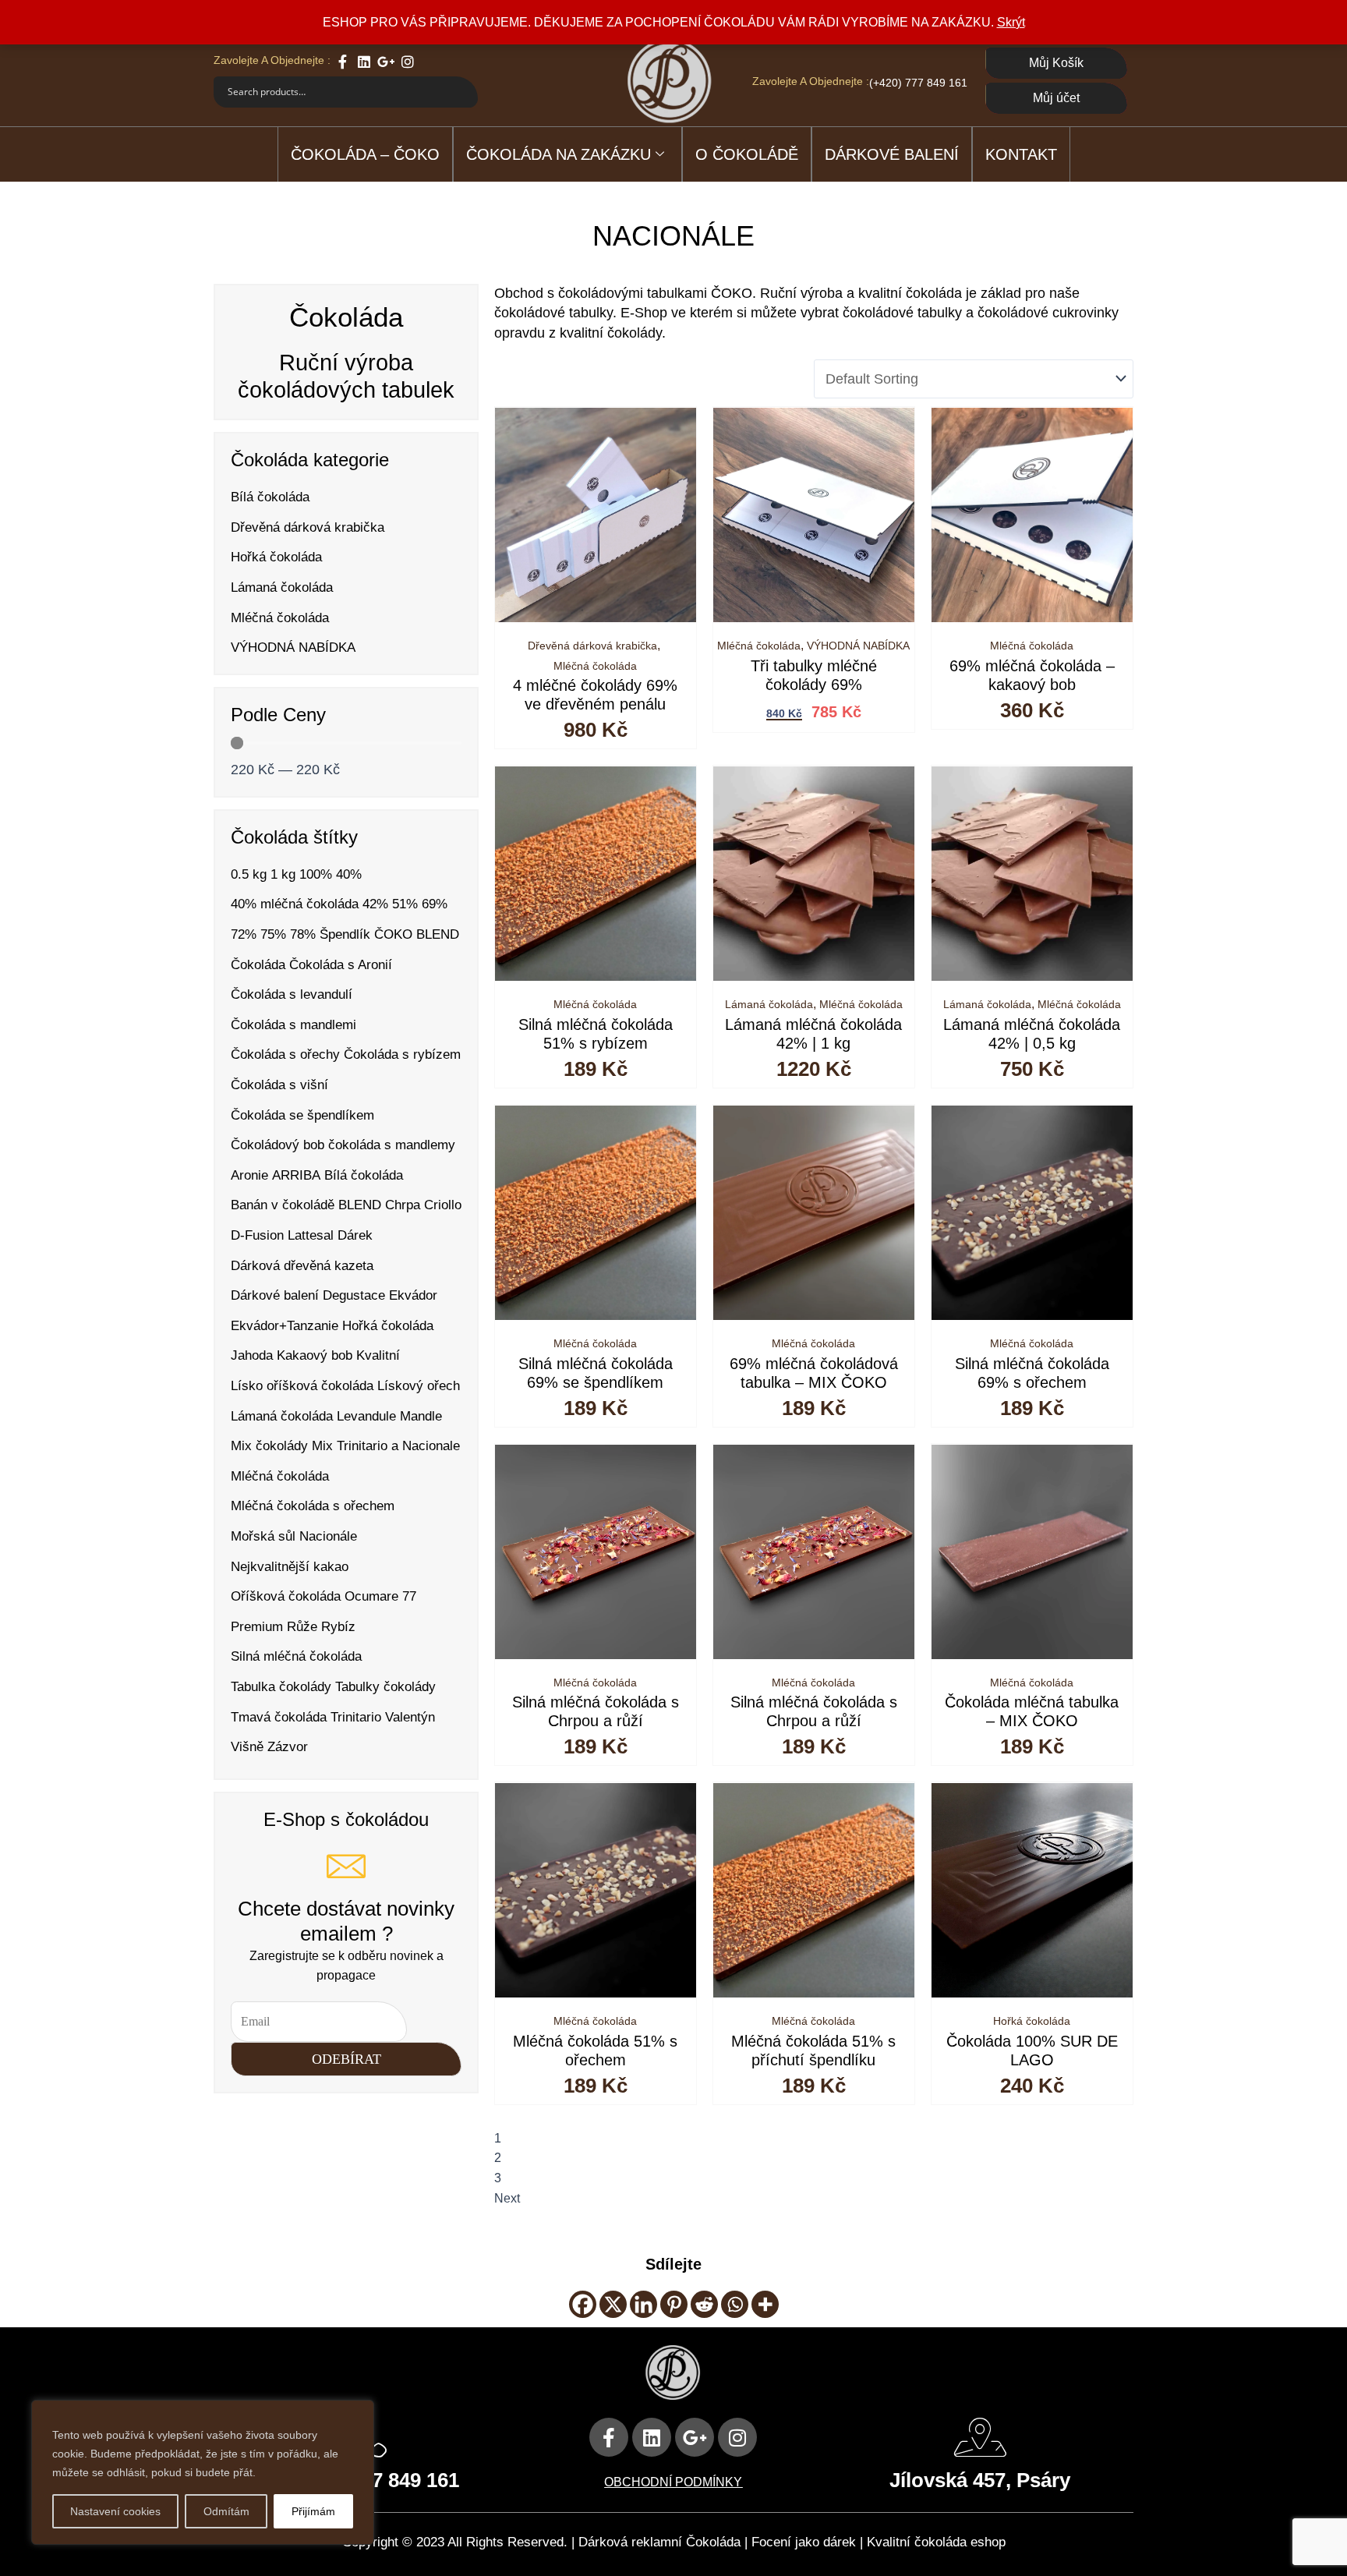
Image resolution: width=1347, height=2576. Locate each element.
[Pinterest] (674, 2304)
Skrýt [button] (1011, 22)
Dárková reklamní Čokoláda (659, 2542)
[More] (765, 2304)
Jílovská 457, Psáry (980, 2480)
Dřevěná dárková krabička (592, 646)
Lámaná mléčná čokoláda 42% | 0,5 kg (1032, 1034)
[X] (613, 2304)
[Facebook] (583, 2304)
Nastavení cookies (115, 2511)
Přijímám (313, 2511)
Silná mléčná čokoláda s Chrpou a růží (596, 1711)
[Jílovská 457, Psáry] (980, 2437)
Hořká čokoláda (1032, 2021)
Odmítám (226, 2511)
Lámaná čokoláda (769, 1004)
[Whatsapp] (735, 2304)
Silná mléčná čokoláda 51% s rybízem (596, 1034)
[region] (203, 2472)
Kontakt (1021, 154)
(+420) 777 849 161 (918, 83)
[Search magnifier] (462, 92)
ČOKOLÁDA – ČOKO (365, 154)
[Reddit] (704, 2304)
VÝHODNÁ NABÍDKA (858, 646)
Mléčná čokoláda (595, 666)
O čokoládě (747, 154)
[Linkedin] (643, 2304)
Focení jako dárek (804, 2542)
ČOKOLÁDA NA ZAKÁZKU (559, 154)
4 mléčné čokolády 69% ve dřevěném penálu (595, 695)
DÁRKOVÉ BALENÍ (892, 154)
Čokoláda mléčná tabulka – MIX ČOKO (1032, 1711)
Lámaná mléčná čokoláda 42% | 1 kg (813, 1034)
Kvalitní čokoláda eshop (936, 2542)
